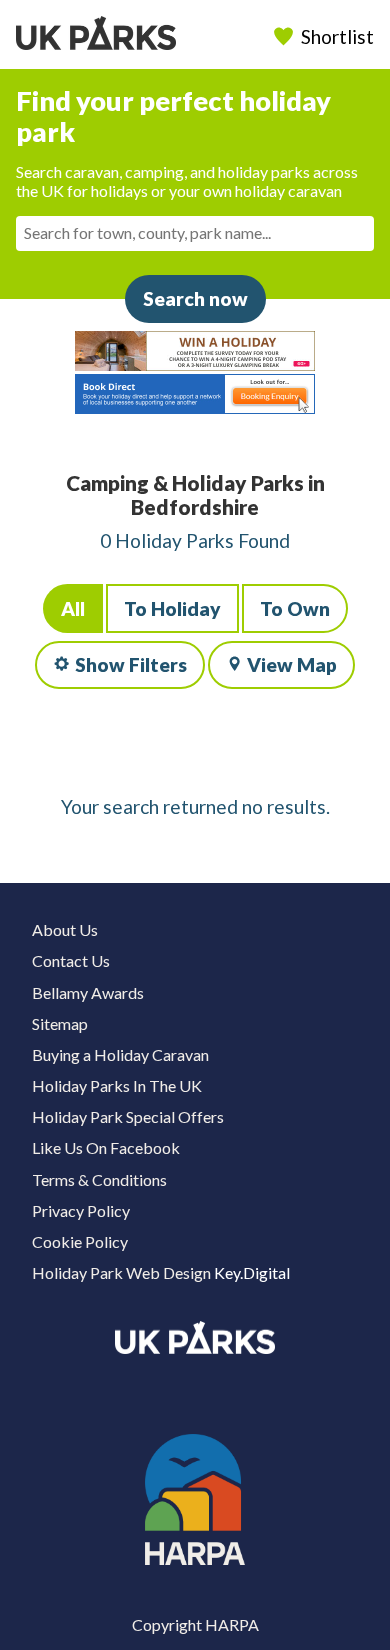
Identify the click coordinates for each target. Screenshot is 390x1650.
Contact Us (71, 960)
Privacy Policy (81, 1210)
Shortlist (337, 36)
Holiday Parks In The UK (117, 1085)
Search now (195, 298)
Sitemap (60, 1023)
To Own (295, 608)
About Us (65, 929)
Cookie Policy (80, 1241)
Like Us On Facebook (106, 1147)
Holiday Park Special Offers (128, 1116)
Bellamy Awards (88, 992)
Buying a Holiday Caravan (120, 1054)
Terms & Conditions (99, 1179)
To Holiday (172, 608)
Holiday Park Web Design (121, 1272)
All (73, 608)
